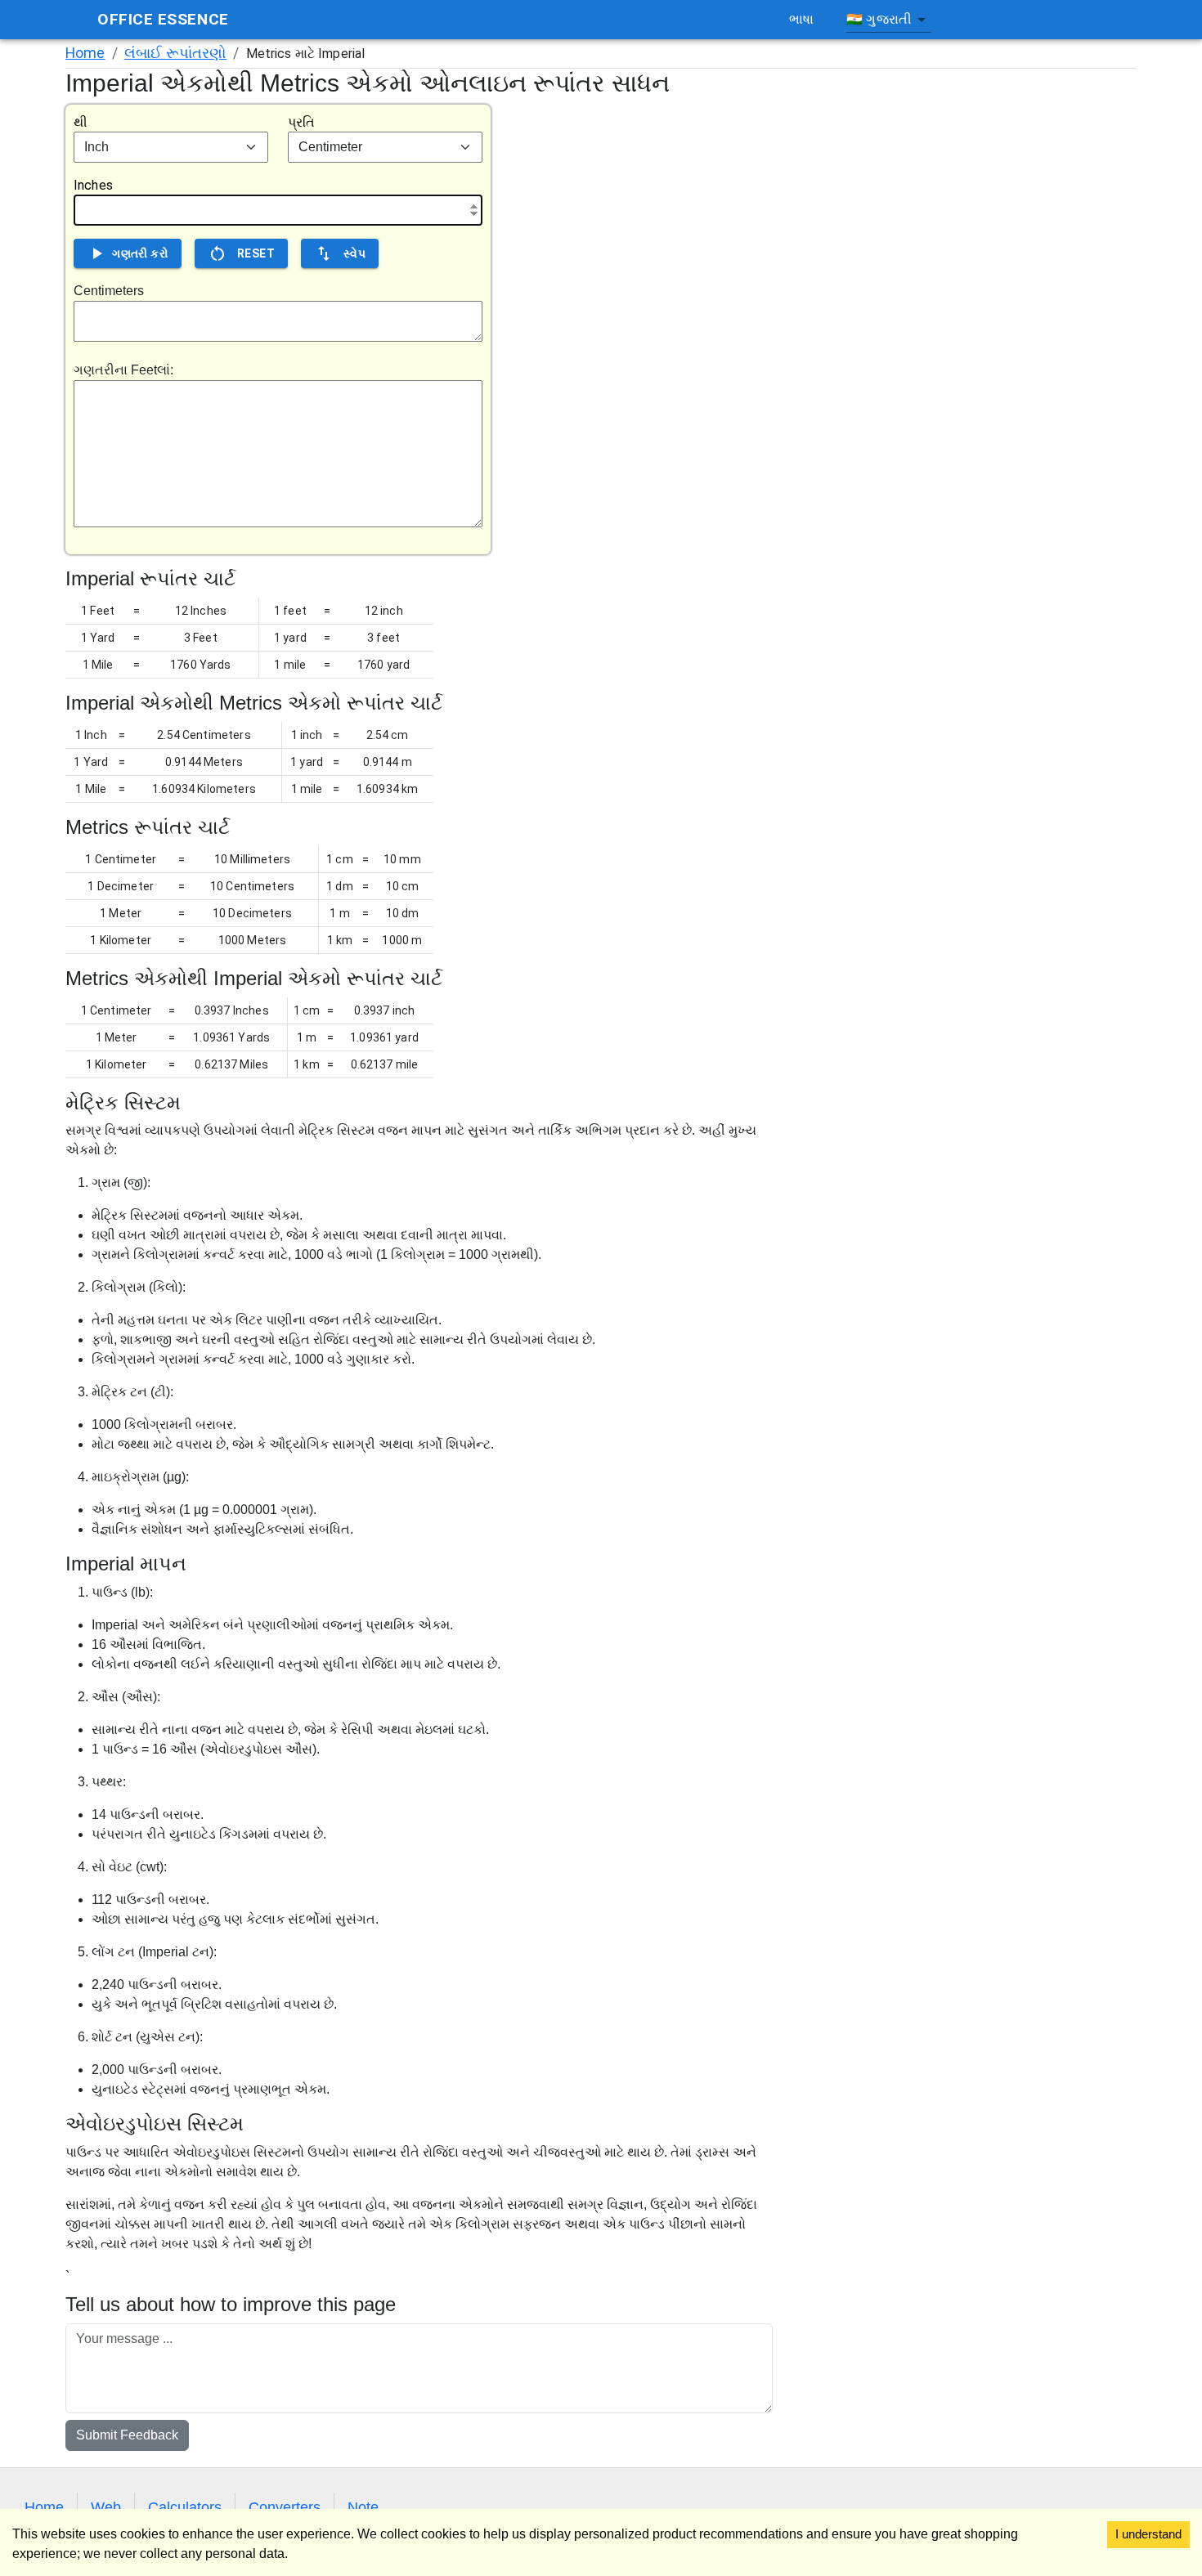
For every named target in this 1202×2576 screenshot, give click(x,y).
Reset (256, 253)
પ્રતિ (301, 122)
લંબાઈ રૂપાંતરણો (176, 53)
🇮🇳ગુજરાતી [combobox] (879, 19)
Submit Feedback (127, 2435)
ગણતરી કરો (140, 253)
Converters (285, 2507)
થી (81, 122)
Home (85, 53)
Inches (93, 185)
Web (106, 2507)
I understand (1148, 2534)
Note (363, 2507)
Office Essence (163, 19)
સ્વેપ (354, 253)
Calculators (185, 2507)
